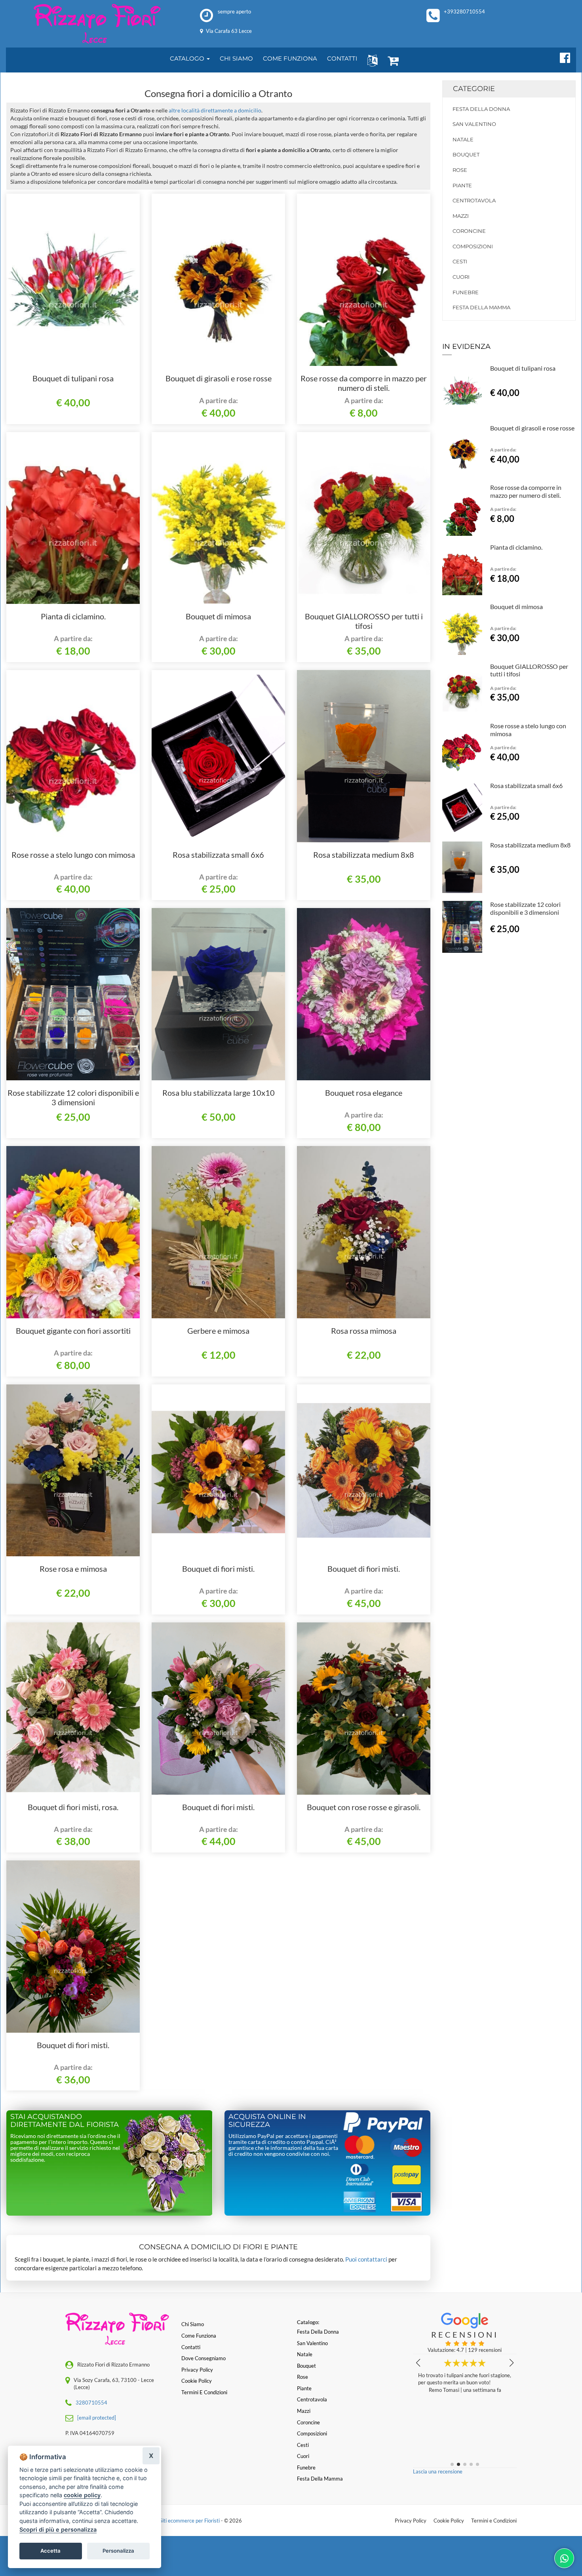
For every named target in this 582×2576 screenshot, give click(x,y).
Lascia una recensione (438, 2471)
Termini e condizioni (204, 2392)
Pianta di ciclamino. (73, 616)
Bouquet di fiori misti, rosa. (73, 1807)
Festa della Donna (481, 109)
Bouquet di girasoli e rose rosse (219, 378)
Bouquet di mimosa (218, 616)
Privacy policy (197, 2370)
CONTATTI (342, 58)
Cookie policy (197, 2381)
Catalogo (188, 58)
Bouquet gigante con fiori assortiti (73, 1331)
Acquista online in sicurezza (267, 2121)
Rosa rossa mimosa (364, 1331)
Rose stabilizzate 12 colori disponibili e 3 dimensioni (73, 1097)
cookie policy (82, 2495)
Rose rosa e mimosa (73, 1569)
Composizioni (473, 246)
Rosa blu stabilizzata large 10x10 (219, 1093)
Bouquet (466, 154)
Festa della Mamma (481, 307)
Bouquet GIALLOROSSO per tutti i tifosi (364, 621)
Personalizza (118, 2551)
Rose (460, 170)
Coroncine (469, 231)
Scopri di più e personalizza (58, 2529)
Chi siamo (193, 2324)
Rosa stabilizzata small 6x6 (218, 855)
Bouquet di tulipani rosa (73, 378)
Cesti (460, 261)
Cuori (461, 277)
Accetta (50, 2551)
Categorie (474, 89)
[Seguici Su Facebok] (562, 57)
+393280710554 (464, 11)
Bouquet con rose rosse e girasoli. (364, 1807)
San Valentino (474, 124)
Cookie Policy (449, 2521)
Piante (462, 185)
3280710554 (91, 2403)
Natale (463, 139)
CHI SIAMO (236, 58)
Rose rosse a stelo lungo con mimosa (73, 855)
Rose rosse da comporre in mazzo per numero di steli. (364, 383)
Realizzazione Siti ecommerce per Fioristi (174, 2521)
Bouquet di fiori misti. (218, 1569)
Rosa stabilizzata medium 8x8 (364, 855)
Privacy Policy (411, 2521)
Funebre (466, 292)
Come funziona (199, 2336)
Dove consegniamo (204, 2358)
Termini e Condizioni (494, 2521)
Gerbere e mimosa (218, 1331)
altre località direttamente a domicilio (215, 110)
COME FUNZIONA (290, 58)
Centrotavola (474, 200)
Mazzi (461, 216)
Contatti (191, 2347)
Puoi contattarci (366, 2259)
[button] (371, 60)
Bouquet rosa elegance (364, 1093)
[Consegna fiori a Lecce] (97, 24)
